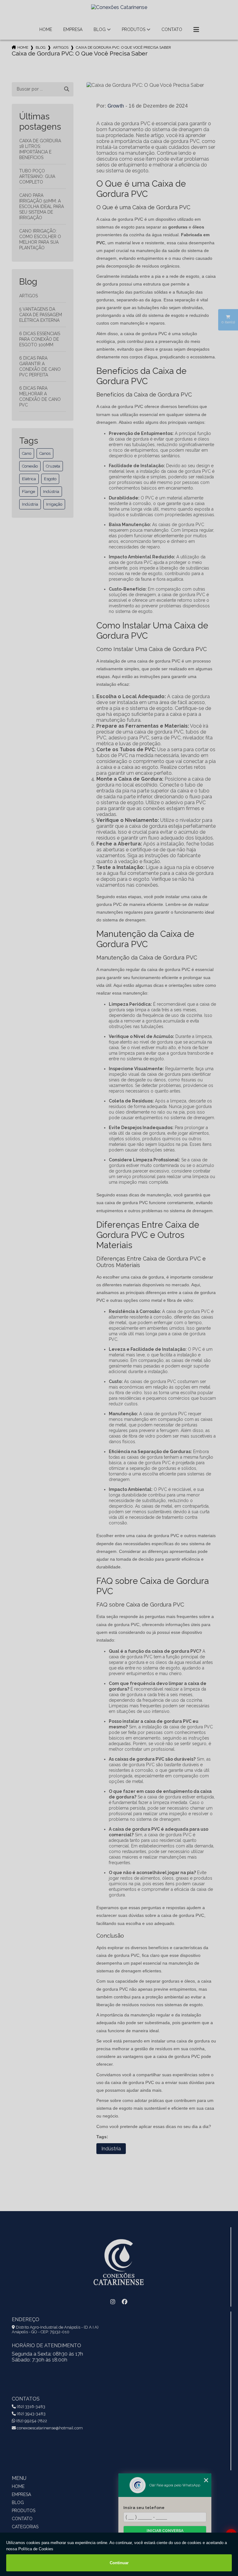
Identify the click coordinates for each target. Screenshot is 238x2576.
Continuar (119, 2563)
